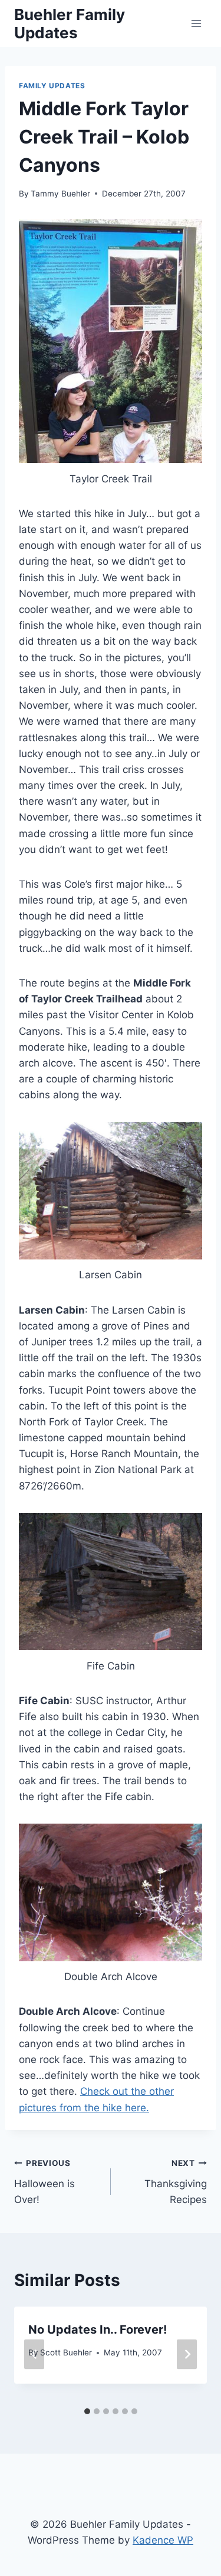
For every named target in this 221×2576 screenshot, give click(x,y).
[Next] (187, 2354)
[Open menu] (196, 23)
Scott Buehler (66, 2352)
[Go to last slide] (34, 2354)
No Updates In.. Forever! (98, 2330)
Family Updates (52, 86)
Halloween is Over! (44, 2182)
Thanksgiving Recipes (176, 2182)
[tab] (87, 2411)
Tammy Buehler (60, 194)
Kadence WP (163, 2540)
